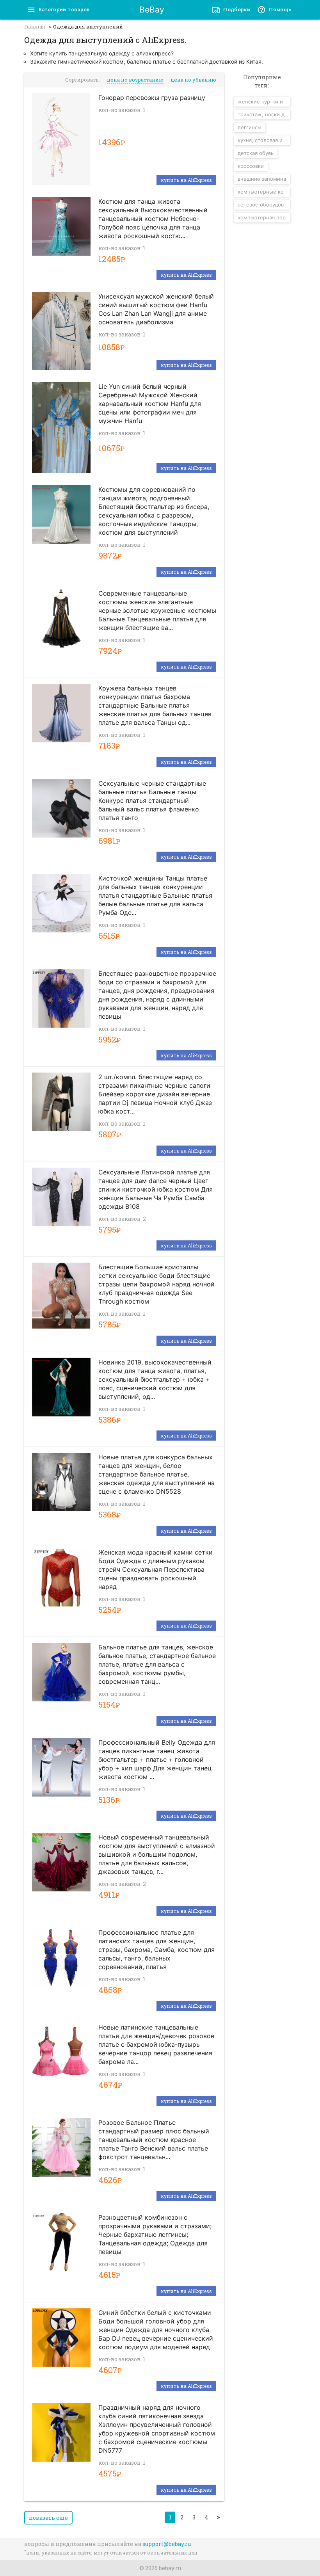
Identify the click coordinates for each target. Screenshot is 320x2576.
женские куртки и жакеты (260, 102)
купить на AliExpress (186, 180)
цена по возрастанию (135, 80)
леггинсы (250, 127)
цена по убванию (193, 80)
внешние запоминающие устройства (262, 180)
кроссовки (251, 166)
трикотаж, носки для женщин (261, 115)
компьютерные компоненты (261, 193)
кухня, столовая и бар (260, 141)
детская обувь (256, 153)
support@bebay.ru (167, 2544)
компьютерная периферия (262, 218)
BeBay (152, 10)
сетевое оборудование (261, 205)
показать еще (48, 2518)
